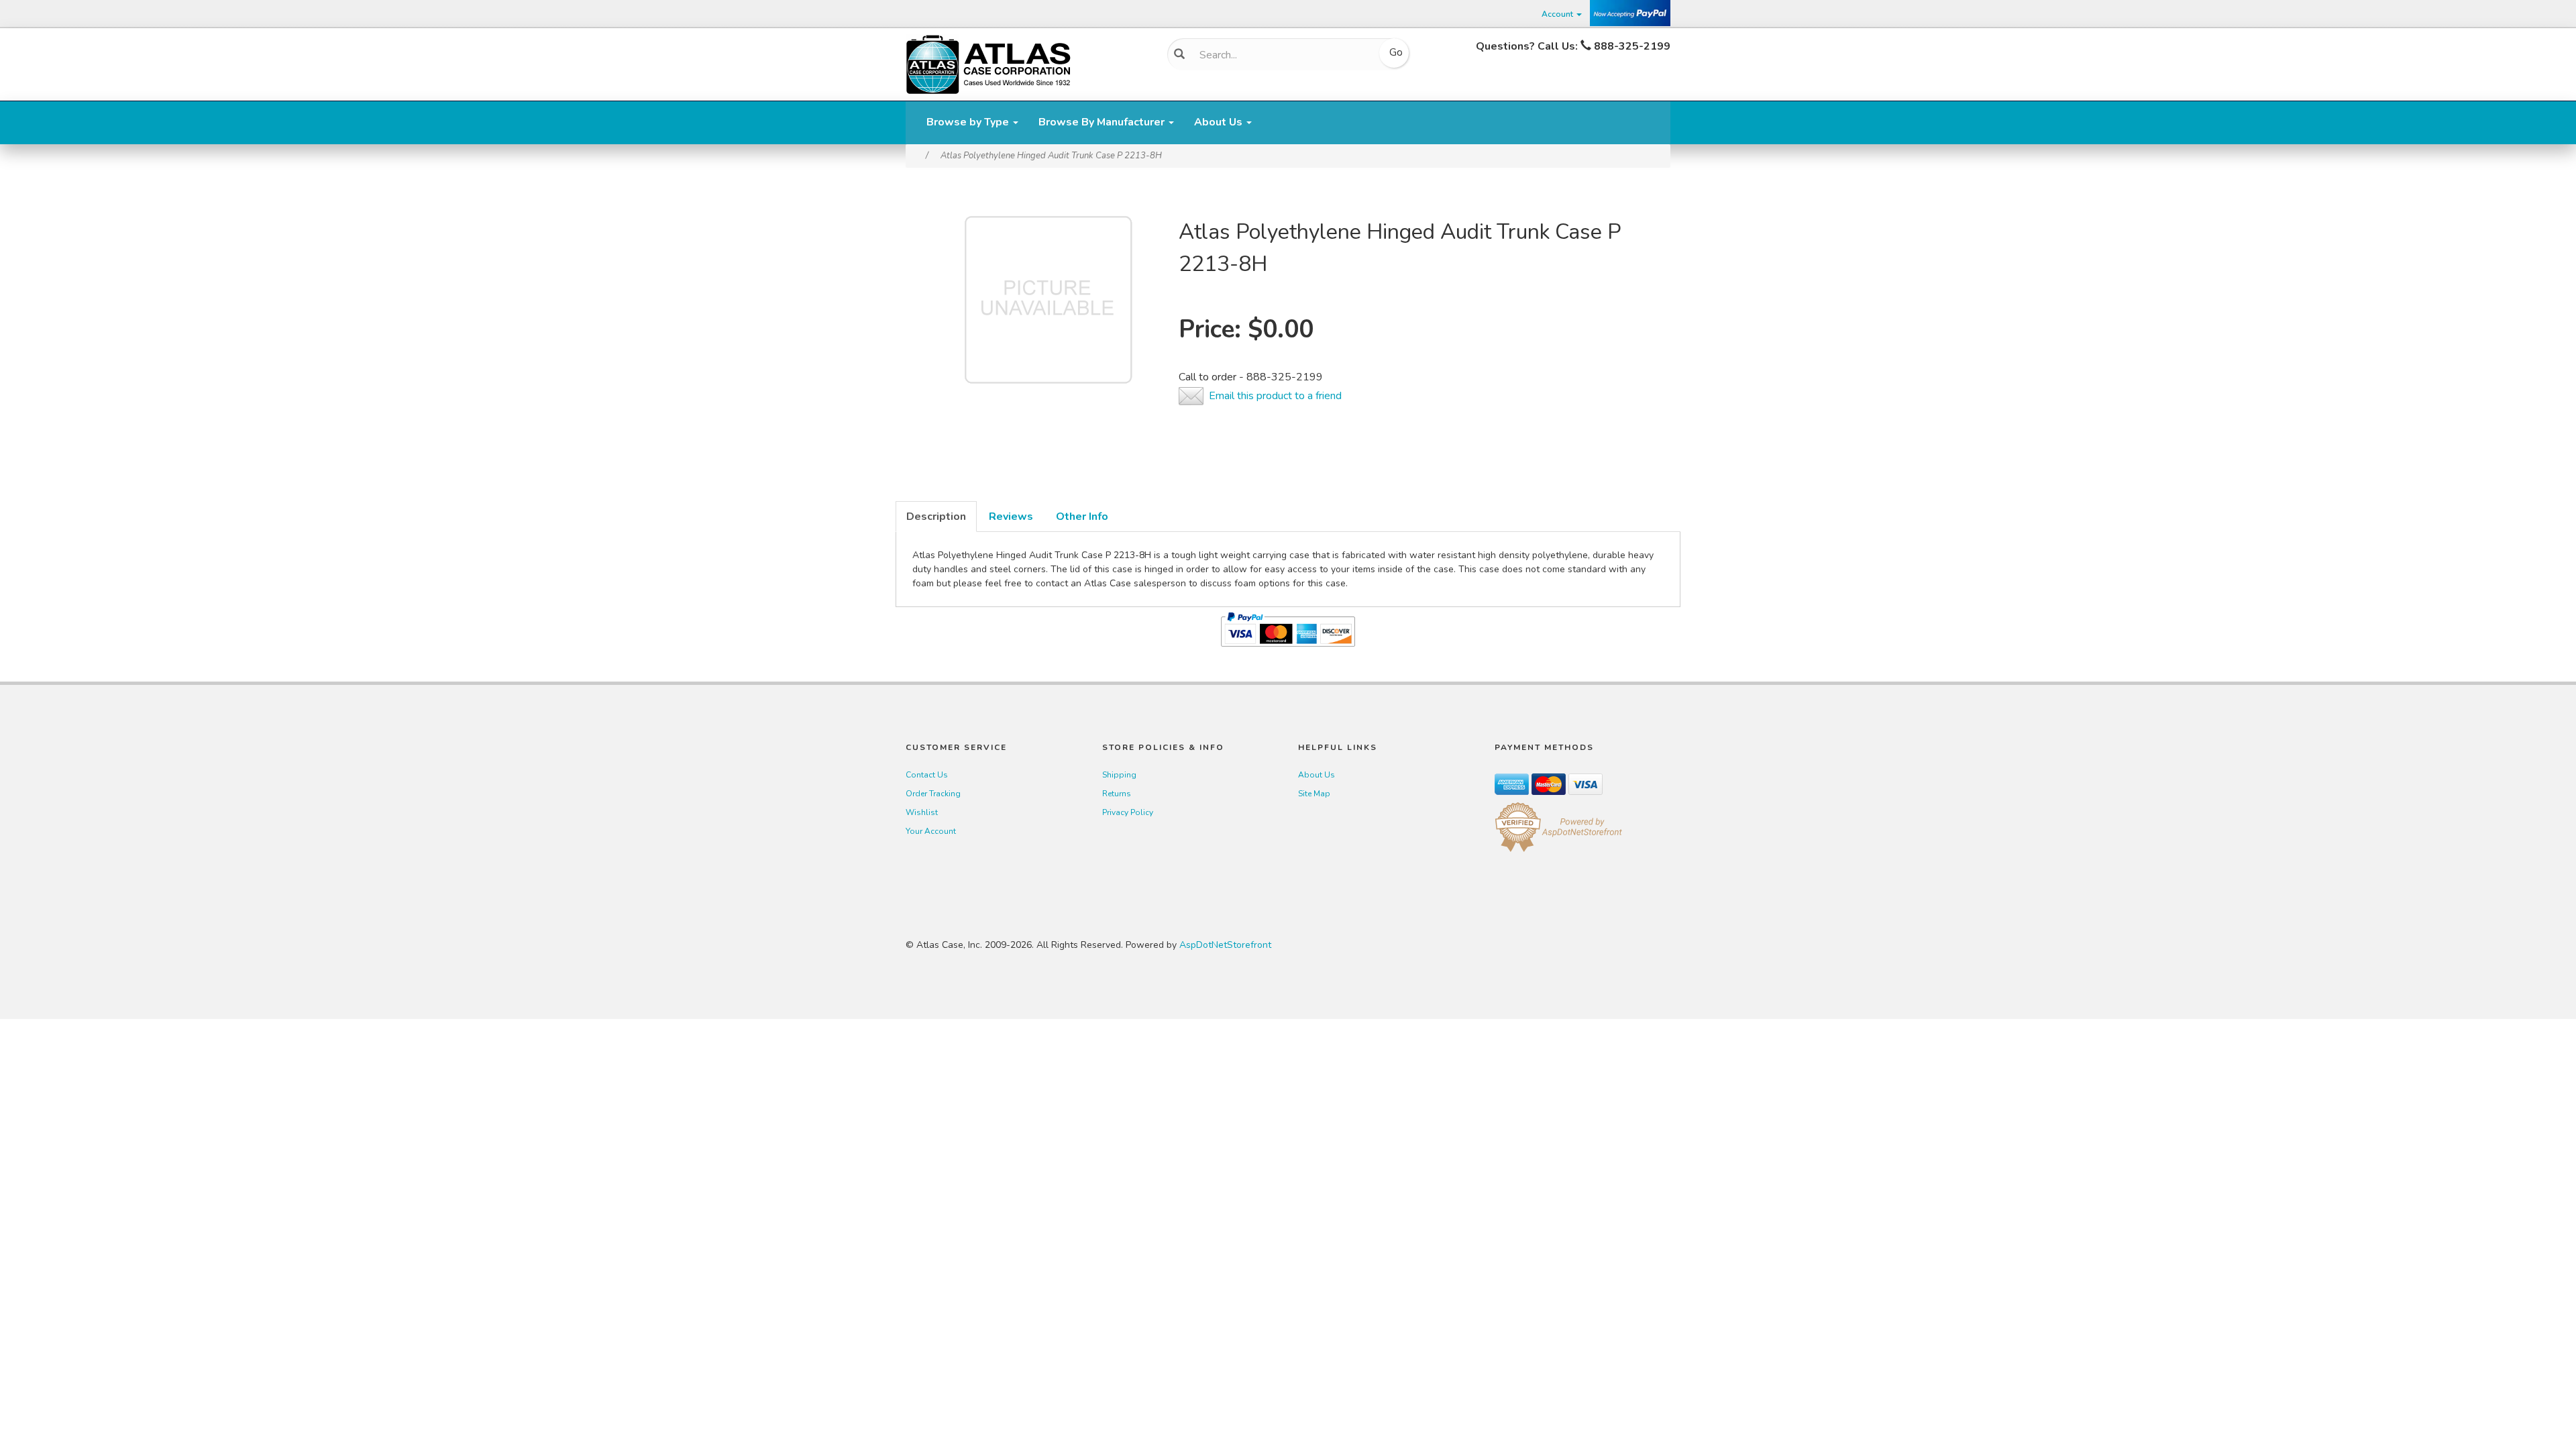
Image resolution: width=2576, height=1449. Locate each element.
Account (1558, 14)
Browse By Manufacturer (1103, 122)
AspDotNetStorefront (1225, 945)
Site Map (1314, 794)
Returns (1117, 794)
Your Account (931, 831)
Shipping (1119, 775)
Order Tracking (933, 794)
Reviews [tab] (1011, 517)
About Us (1220, 122)
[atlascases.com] (988, 63)
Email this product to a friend (1275, 396)
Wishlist (922, 812)
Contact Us (927, 775)
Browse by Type (969, 122)
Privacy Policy (1128, 812)
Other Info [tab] (1082, 517)
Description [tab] (936, 517)
